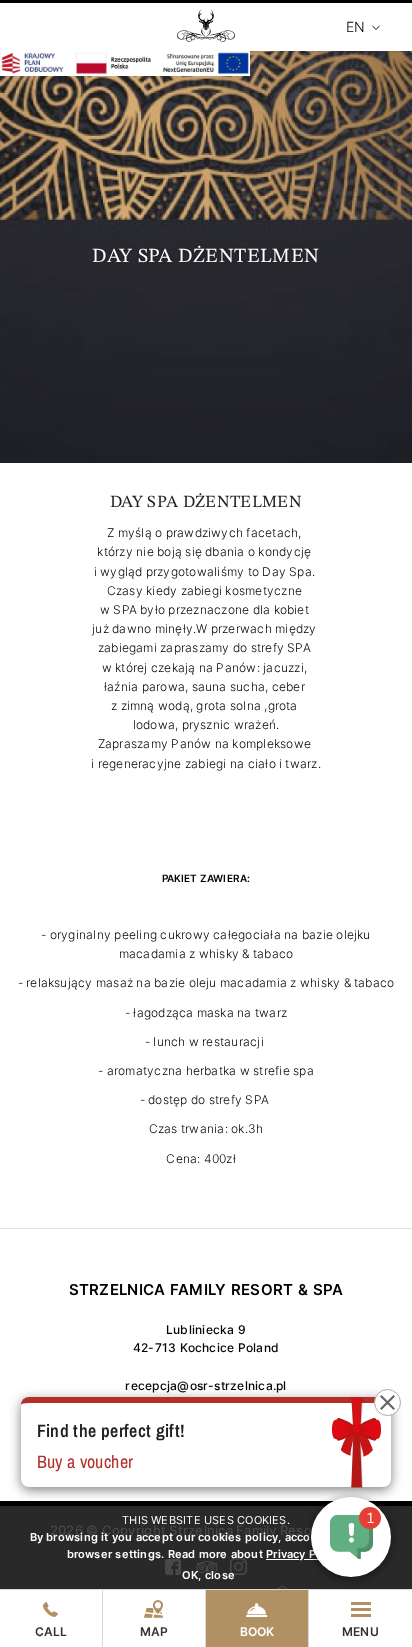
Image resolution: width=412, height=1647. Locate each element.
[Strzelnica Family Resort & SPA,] (206, 34)
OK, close (208, 1575)
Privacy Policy (304, 1554)
